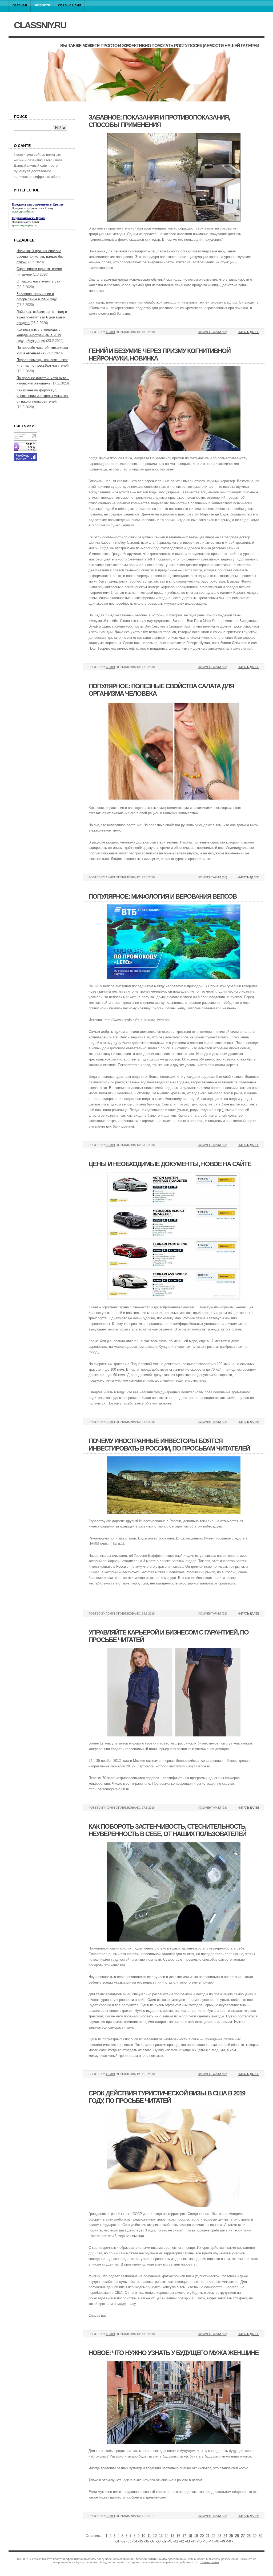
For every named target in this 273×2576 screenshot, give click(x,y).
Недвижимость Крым (25, 222)
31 (118, 2541)
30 (260, 2536)
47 (211, 2541)
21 (208, 2536)
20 (202, 2536)
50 (229, 2541)
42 (182, 2541)
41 (176, 2541)
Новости (43, 5)
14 (167, 2536)
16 (178, 2536)
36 (147, 2541)
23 (219, 2536)
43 (188, 2541)
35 (141, 2541)
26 (237, 2536)
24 (225, 2536)
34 (135, 2541)
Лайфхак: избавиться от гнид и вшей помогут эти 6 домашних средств (42, 317)
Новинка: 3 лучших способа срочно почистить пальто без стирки (40, 257)
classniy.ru (40, 25)
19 (196, 2536)
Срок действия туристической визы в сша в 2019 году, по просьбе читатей (167, 2097)
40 (170, 2541)
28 (249, 2536)
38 (159, 2541)
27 (243, 2536)
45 (200, 2541)
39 (164, 2541)
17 (184, 2536)
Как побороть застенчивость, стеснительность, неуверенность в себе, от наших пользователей (167, 1830)
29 (255, 2536)
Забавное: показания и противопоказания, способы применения (159, 121)
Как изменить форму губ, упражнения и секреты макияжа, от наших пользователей (43, 396)
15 (172, 2536)
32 (123, 2541)
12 (155, 2536)
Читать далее (248, 332)
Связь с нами (70, 5)
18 (190, 2536)
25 (231, 2536)
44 (194, 2541)
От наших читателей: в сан (38, 281)
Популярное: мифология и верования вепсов (162, 896)
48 (217, 2541)
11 (149, 2536)
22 (214, 2536)
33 (129, 2541)
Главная (20, 5)
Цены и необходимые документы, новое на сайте (170, 1164)
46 (206, 2541)
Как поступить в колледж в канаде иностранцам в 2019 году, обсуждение (39, 335)
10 (143, 2536)
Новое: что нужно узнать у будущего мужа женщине (174, 2353)
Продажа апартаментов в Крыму (33, 208)
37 (153, 2541)
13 (161, 2536)
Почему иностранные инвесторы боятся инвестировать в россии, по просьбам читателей (169, 1445)
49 (223, 2541)
